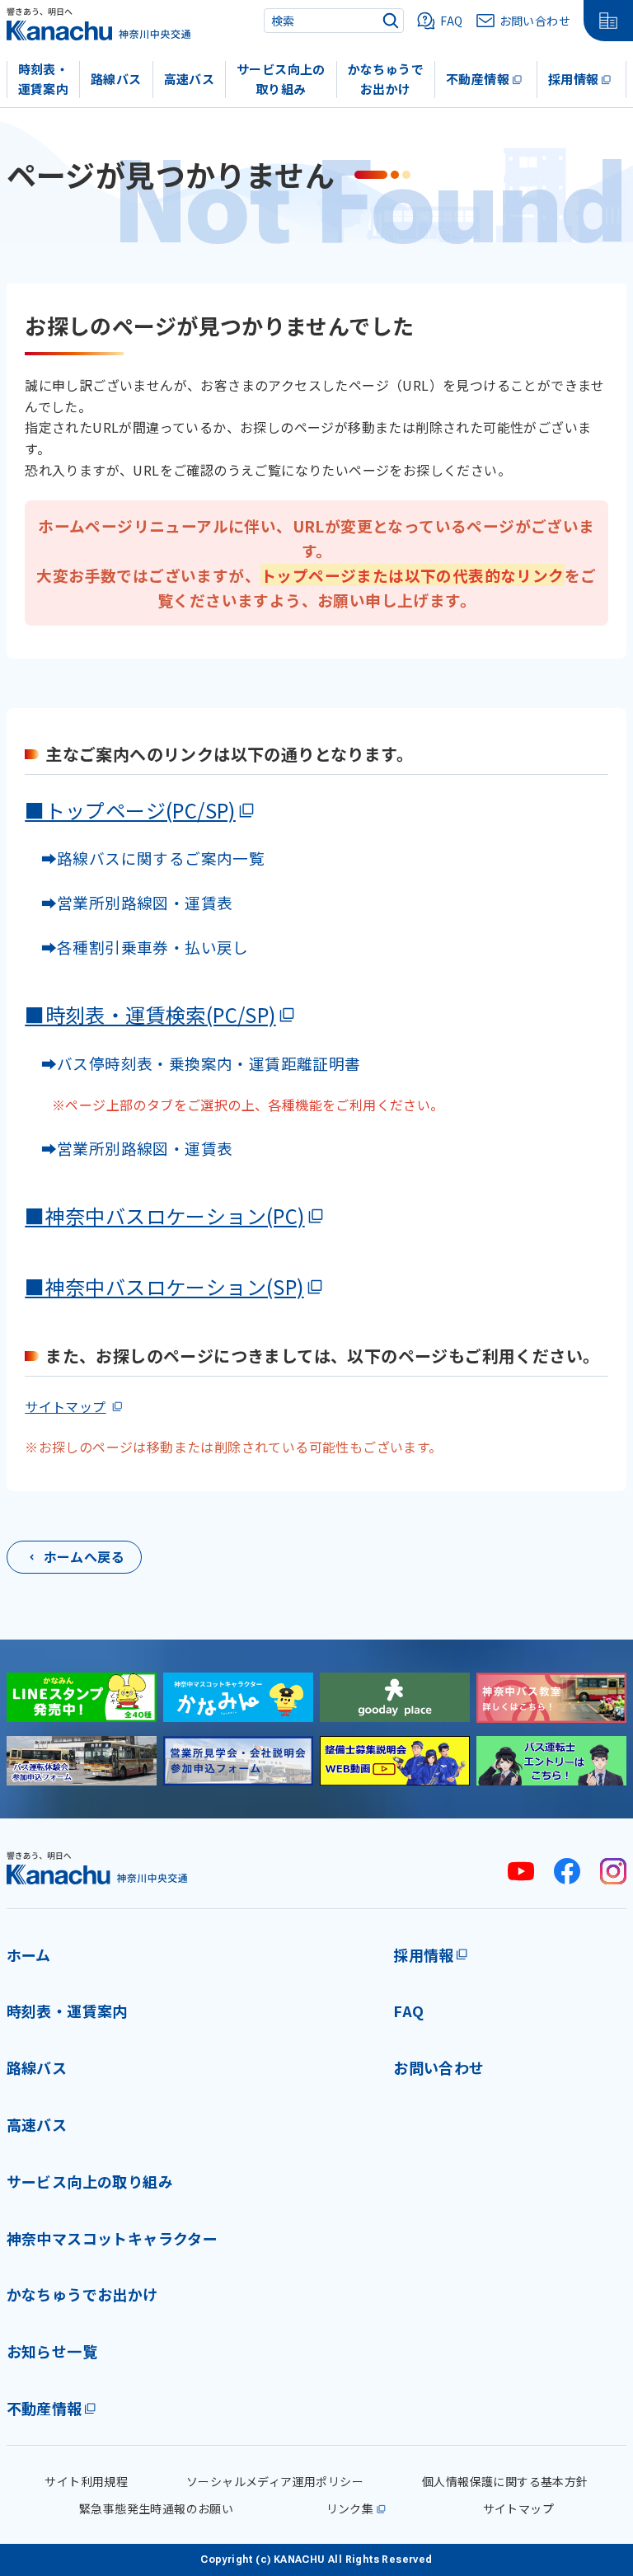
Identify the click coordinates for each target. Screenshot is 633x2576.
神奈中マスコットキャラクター (113, 2238)
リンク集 (350, 2508)
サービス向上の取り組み (281, 79)
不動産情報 (478, 79)
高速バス (190, 79)
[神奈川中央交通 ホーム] (97, 1867)
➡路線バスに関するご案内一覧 (145, 858)
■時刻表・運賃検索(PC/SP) (150, 1014)
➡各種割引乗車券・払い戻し (137, 947)
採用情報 (574, 79)
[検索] (391, 21)
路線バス (116, 79)
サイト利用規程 (86, 2481)
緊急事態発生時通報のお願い (156, 2508)
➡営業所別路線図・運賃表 (129, 902)
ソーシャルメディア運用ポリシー (275, 2481)
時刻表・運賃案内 (44, 79)
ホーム (29, 1954)
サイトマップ (65, 1406)
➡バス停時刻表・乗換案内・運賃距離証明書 (201, 1063)
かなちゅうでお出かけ (386, 79)
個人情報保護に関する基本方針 (505, 2481)
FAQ (408, 2011)
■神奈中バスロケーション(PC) (164, 1215)
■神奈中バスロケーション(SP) (164, 1286)
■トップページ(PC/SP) (130, 810)
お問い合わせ (438, 2067)
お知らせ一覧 (52, 2351)
